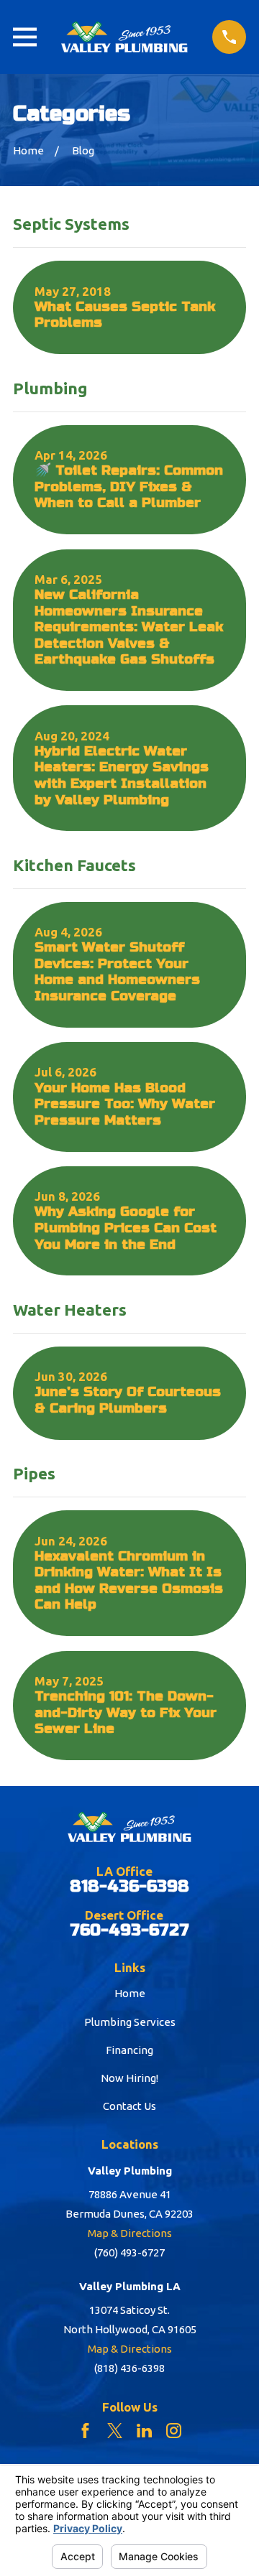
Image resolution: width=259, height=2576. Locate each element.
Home (130, 1993)
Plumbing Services (130, 2022)
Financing (129, 2050)
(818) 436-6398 (129, 2368)
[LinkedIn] (144, 2431)
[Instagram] (174, 2431)
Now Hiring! (129, 2078)
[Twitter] (115, 2431)
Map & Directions (130, 2233)
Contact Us (129, 2106)
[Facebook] (85, 2431)
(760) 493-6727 (129, 2252)
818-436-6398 (129, 1887)
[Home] (124, 37)
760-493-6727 (129, 1931)
